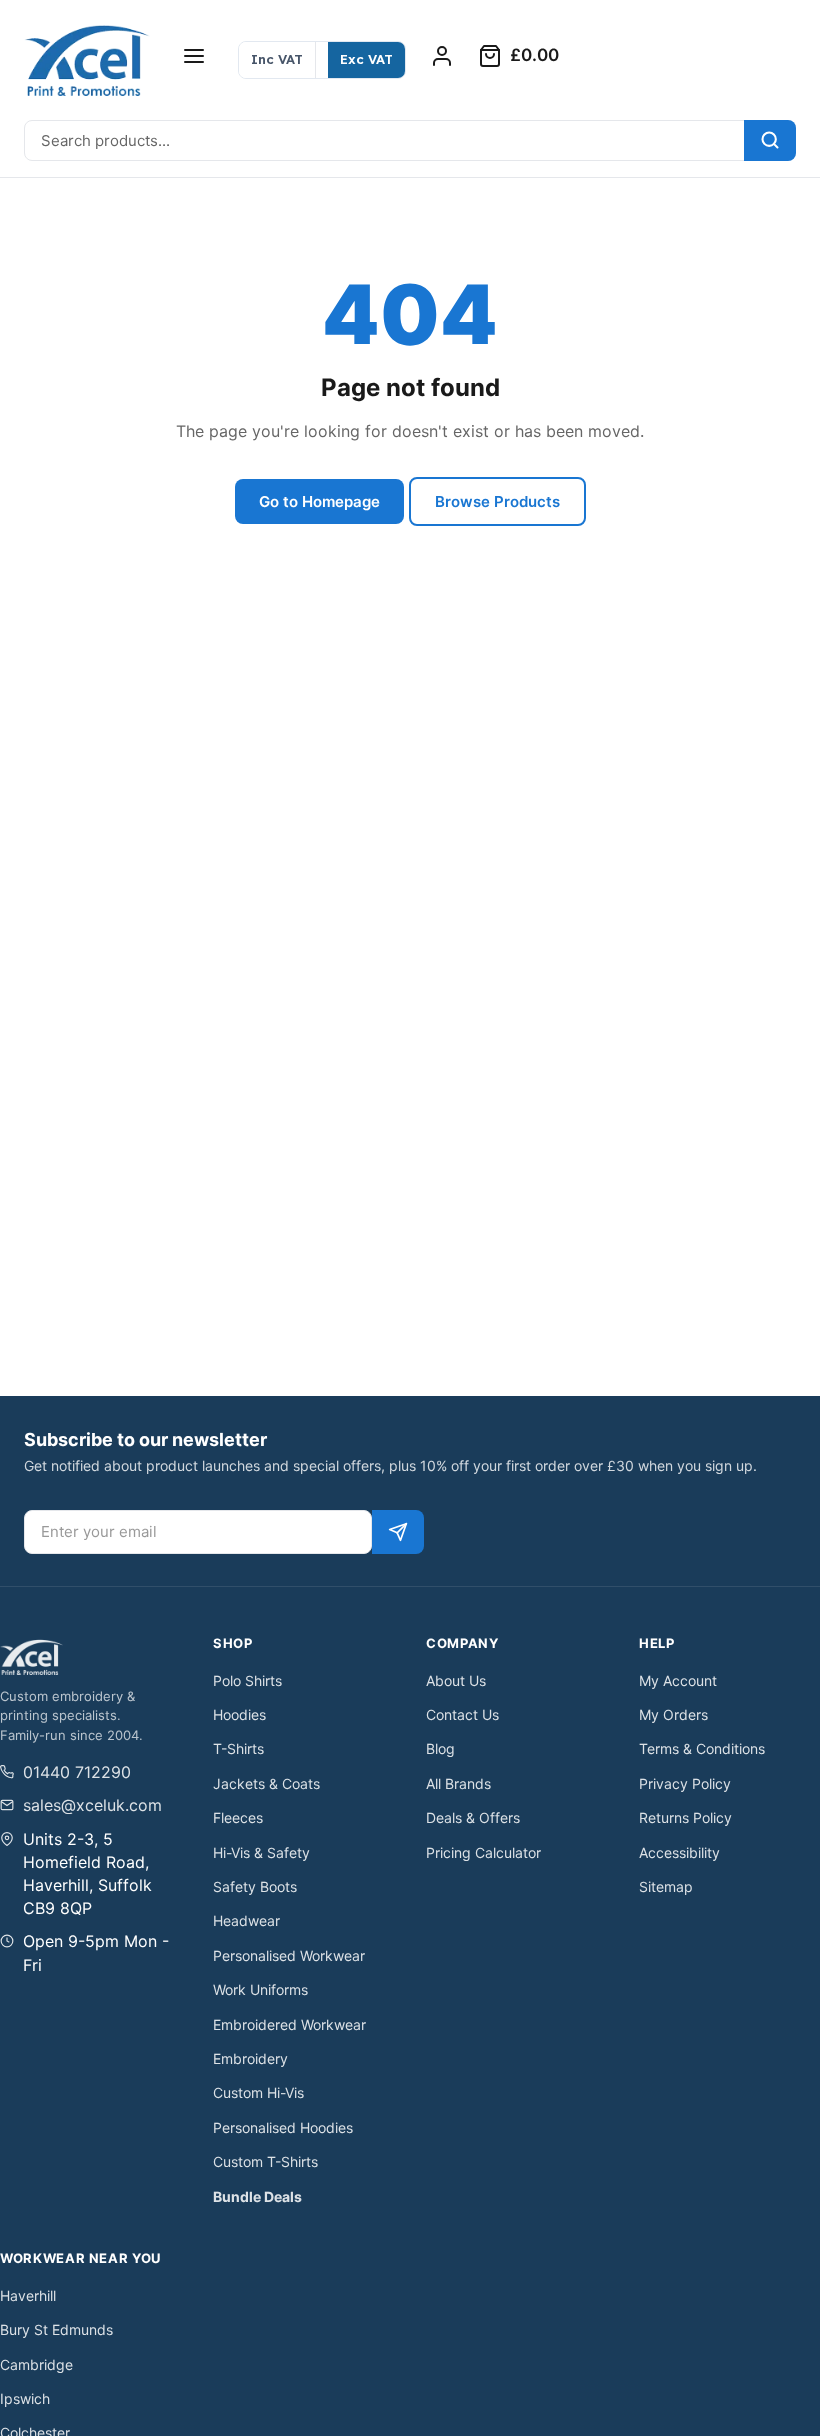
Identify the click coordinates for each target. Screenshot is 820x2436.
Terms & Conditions (702, 1748)
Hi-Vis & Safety (261, 1852)
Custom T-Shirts (265, 2161)
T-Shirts (238, 1748)
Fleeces (238, 1817)
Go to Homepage (319, 501)
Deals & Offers (473, 1817)
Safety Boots (255, 1886)
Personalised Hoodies (283, 2127)
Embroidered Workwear (289, 2024)
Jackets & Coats (266, 1783)
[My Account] (442, 56)
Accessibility (679, 1852)
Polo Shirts (247, 1680)
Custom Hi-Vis (258, 2092)
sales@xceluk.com (92, 1805)
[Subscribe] (398, 1532)
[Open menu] (194, 56)
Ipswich (25, 2398)
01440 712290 (77, 1772)
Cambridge (36, 2364)
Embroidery (250, 2058)
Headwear (246, 1920)
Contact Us (462, 1714)
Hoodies (239, 1714)
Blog (440, 1748)
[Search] (770, 140)
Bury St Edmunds (56, 2329)
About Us (456, 1680)
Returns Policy (685, 1817)
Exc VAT (366, 59)
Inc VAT (277, 59)
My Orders (673, 1714)
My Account (678, 1680)
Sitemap (666, 1886)
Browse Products (497, 501)
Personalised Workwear (289, 1955)
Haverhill (28, 2295)
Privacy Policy (685, 1783)
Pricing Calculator (483, 1852)
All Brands (458, 1783)
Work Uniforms (260, 1989)
